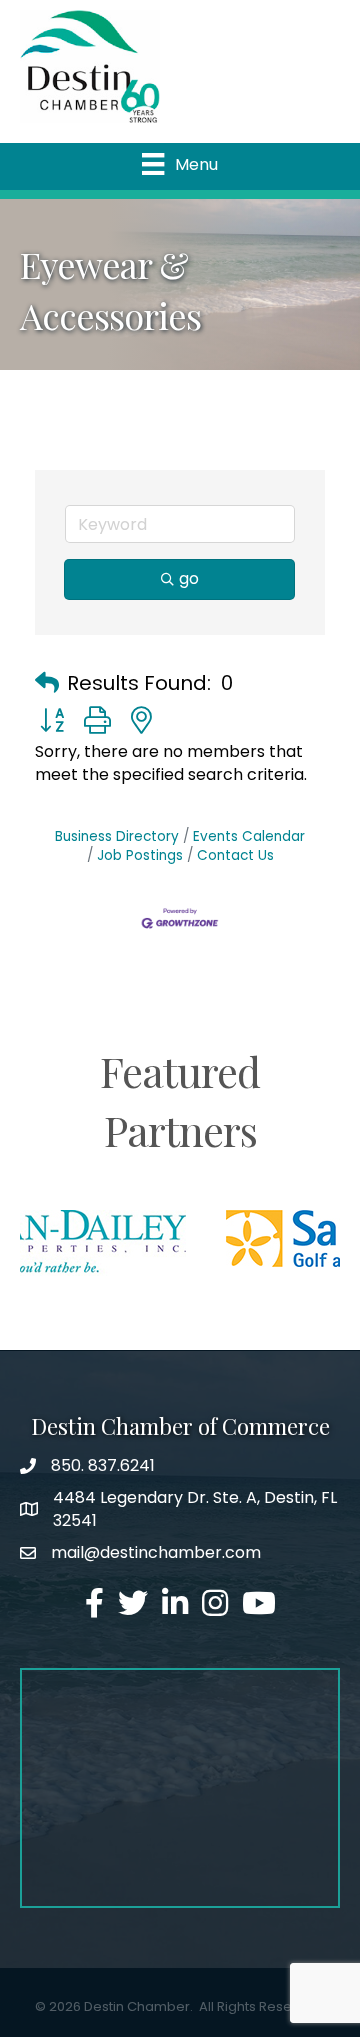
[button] (47, 683)
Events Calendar (249, 836)
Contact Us (235, 855)
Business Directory (117, 836)
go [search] (189, 578)
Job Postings (140, 855)
